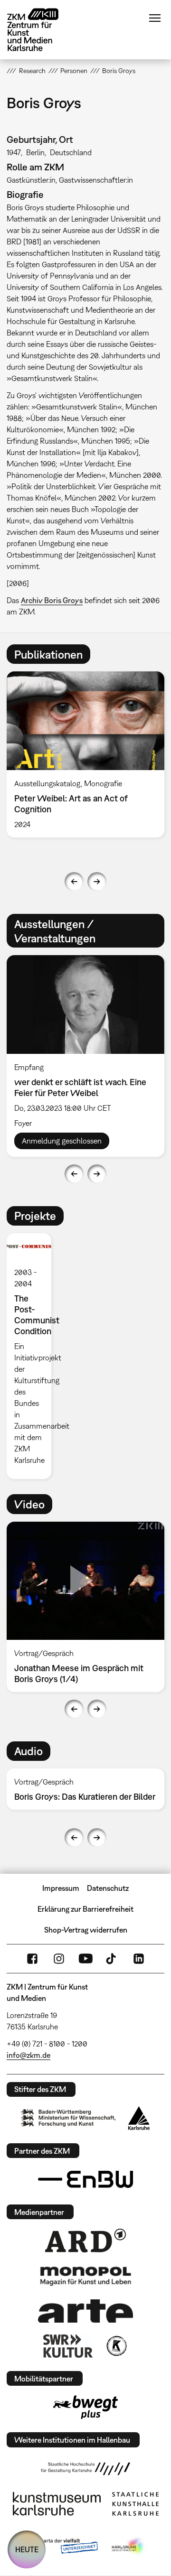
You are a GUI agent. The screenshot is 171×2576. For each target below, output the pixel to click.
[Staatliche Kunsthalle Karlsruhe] (135, 2504)
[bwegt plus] (85, 2407)
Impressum (61, 1888)
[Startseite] (40, 30)
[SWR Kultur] (68, 2346)
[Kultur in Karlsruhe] (116, 2346)
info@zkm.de (28, 2055)
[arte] (85, 2311)
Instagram (59, 1959)
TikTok (112, 1959)
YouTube (85, 1959)
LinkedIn (139, 1959)
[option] (33, 1356)
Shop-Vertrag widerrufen (86, 1930)
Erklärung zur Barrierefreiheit (85, 1909)
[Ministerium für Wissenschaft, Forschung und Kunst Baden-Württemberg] (68, 2118)
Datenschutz (108, 1888)
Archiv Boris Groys (52, 600)
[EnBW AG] (85, 2179)
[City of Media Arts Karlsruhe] (129, 2547)
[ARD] (85, 2241)
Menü (155, 18)
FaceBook (32, 1959)
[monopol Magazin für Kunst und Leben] (85, 2276)
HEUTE (27, 2549)
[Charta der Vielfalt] (61, 2547)
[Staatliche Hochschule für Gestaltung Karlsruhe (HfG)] (85, 2469)
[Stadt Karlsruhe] (139, 2118)
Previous (74, 882)
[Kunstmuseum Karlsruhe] (57, 2504)
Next (97, 882)
